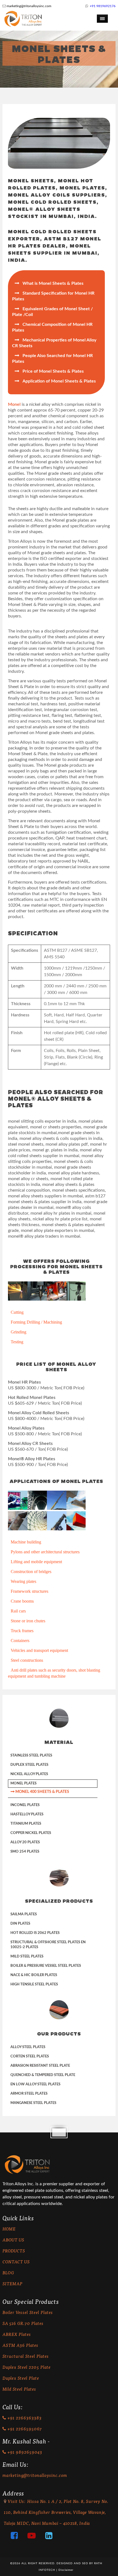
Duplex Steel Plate (21, 2378)
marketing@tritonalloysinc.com (29, 6)
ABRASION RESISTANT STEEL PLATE (40, 2066)
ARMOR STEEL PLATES (29, 2094)
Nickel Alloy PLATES (29, 1774)
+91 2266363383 (24, 2418)
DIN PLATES (20, 1924)
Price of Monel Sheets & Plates (49, 371)
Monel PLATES (23, 1783)
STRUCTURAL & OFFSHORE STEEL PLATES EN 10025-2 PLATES (48, 1945)
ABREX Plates (17, 2334)
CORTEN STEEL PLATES (30, 2056)
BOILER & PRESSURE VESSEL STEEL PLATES (46, 1966)
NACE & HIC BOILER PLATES (34, 1975)
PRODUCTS (14, 2251)
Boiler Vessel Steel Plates (28, 2312)
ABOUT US (13, 2240)
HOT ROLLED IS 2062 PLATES (35, 1933)
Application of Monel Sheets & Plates (55, 381)
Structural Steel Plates (26, 2356)
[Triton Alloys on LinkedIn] (45, 2537)
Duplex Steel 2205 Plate (27, 2367)
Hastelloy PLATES (27, 1814)
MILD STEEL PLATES (27, 1957)
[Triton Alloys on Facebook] (10, 2537)
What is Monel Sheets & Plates (49, 283)
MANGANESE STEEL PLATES (33, 2103)
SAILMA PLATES (24, 1914)
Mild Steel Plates (19, 2389)
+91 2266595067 (24, 2429)
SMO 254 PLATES (25, 1852)
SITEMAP (12, 2283)
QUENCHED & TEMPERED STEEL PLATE (43, 2075)
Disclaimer (66, 2570)
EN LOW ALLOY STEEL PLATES (35, 2084)
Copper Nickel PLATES (31, 1833)
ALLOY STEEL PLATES (28, 2047)
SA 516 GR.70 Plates (23, 2323)
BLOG (8, 2272)
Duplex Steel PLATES (29, 1765)
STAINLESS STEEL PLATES (31, 1756)
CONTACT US (16, 2262)
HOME (9, 2229)
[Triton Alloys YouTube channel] (28, 2537)
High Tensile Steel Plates (34, 1984)
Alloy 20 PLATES (25, 1842)
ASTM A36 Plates (20, 2345)
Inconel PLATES (25, 1805)
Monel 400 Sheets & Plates (40, 1792)
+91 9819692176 (103, 6)
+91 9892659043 (24, 2452)
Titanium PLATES (26, 1824)
